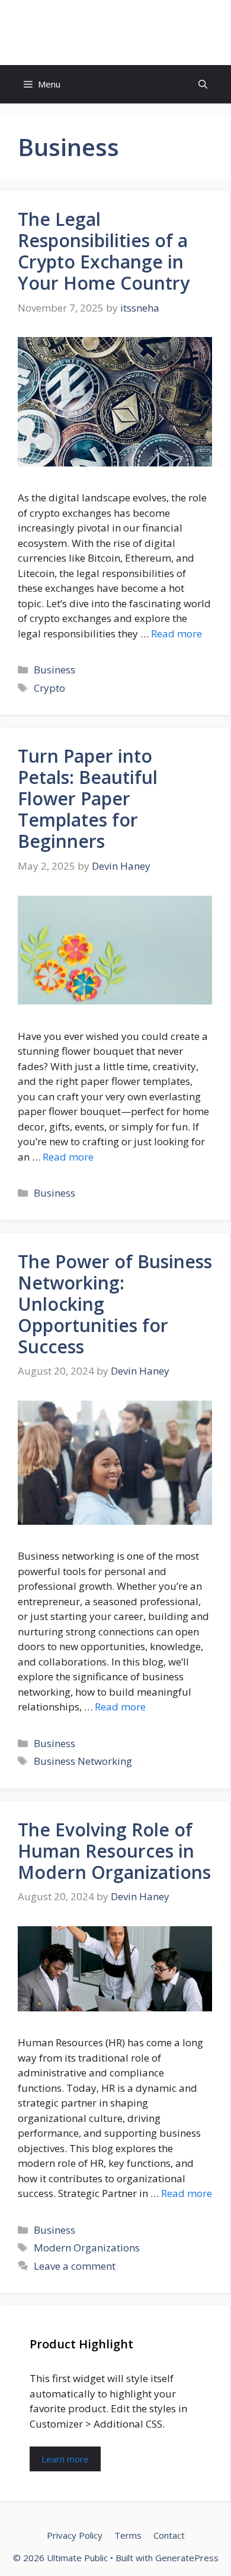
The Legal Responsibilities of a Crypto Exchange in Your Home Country (104, 251)
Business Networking (83, 1761)
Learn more (65, 2459)
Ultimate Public (116, 33)
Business (54, 670)
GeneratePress (187, 2558)
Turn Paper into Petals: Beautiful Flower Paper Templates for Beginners (88, 798)
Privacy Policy (75, 2535)
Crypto (49, 688)
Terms (128, 2535)
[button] (203, 84)
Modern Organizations (87, 2248)
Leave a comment (75, 2266)
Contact (169, 2535)
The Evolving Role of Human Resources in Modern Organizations (114, 1851)
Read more (177, 634)
